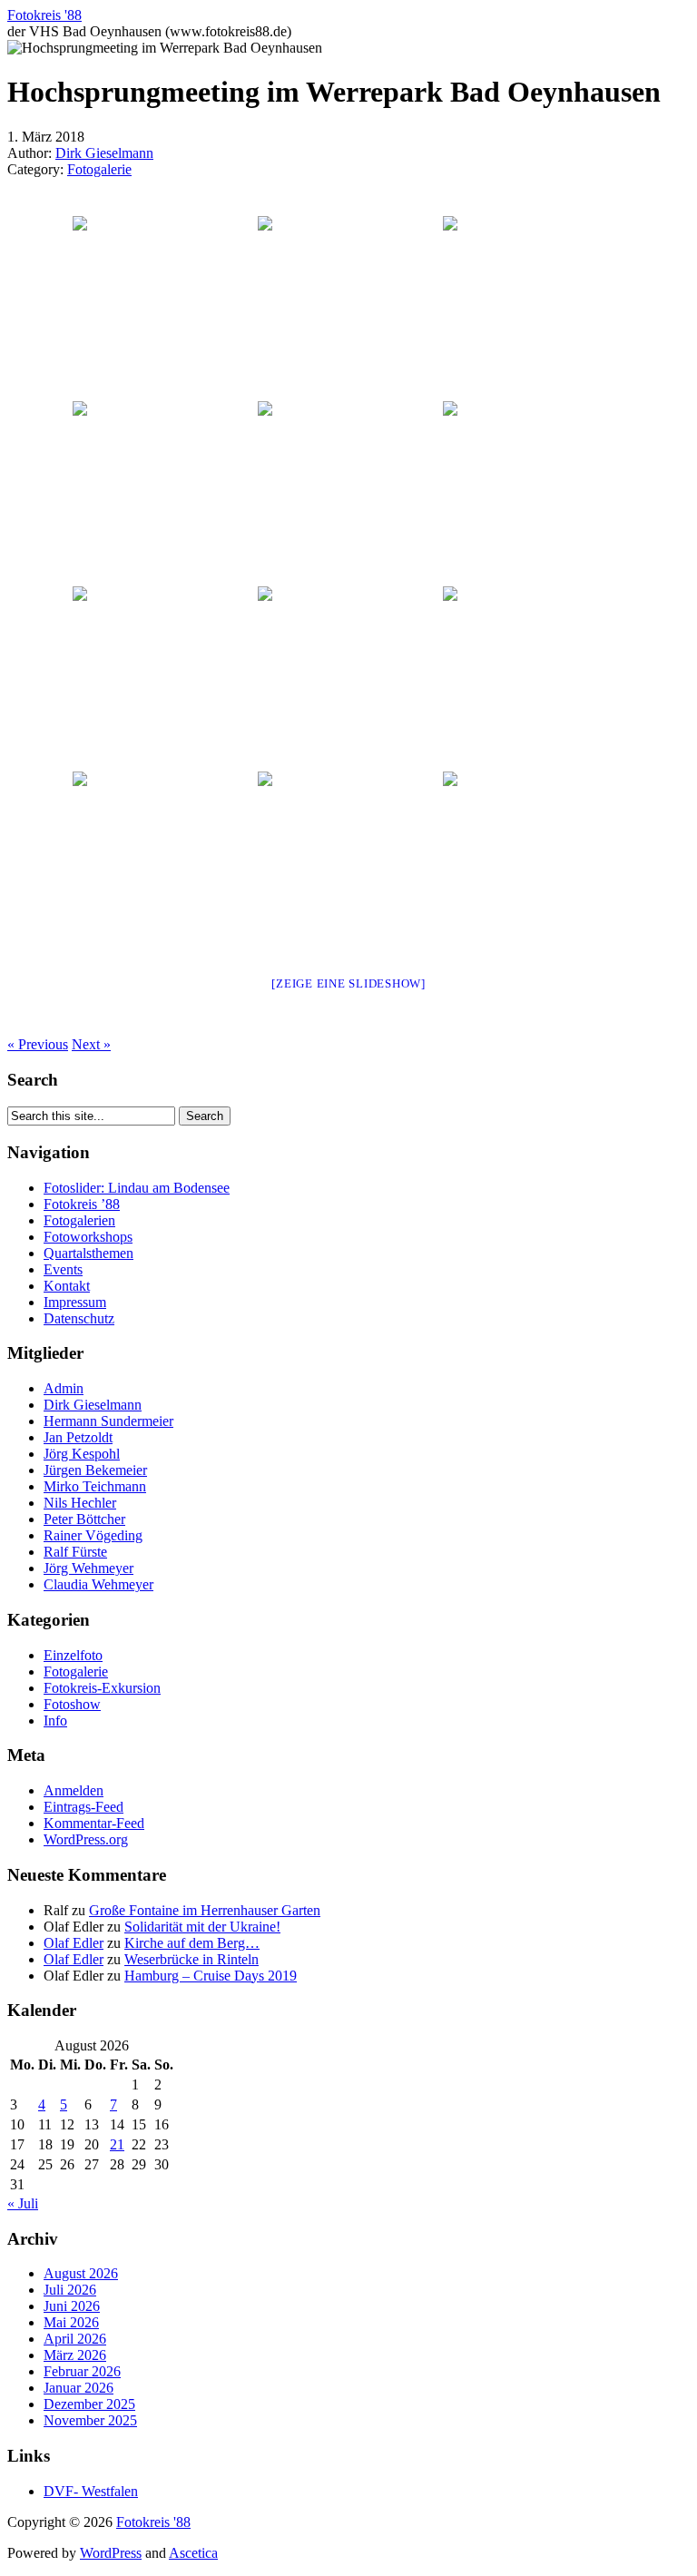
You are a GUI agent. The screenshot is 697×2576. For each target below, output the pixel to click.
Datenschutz (79, 1318)
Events (63, 1269)
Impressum (75, 1302)
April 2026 (75, 2339)
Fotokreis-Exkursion (102, 1688)
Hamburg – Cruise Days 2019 (211, 1976)
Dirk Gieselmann (104, 153)
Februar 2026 (82, 2371)
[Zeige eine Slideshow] (348, 983)
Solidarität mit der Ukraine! (202, 1927)
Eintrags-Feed (83, 1807)
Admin (64, 1388)
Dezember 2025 (89, 2404)
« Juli (23, 2203)
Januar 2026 (79, 2388)
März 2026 (75, 2355)
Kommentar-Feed (94, 1823)
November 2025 (90, 2420)
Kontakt (67, 1286)
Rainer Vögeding (93, 1535)
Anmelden (74, 1790)
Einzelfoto (73, 1655)
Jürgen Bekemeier (95, 1470)
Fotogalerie (99, 169)
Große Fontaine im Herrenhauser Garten (205, 1910)
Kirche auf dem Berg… (192, 1943)
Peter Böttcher (84, 1519)
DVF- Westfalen (91, 2491)
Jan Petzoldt (78, 1437)
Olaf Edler (74, 1943)
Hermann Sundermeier (108, 1421)
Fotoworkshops (88, 1237)
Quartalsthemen (88, 1253)
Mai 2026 (71, 2322)
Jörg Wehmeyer (88, 1568)
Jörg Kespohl (82, 1454)
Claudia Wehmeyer (98, 1584)
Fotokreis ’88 (82, 1204)
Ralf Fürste (75, 1552)
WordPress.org (86, 1839)
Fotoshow (72, 1704)
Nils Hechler (80, 1503)
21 (117, 2144)
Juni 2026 (72, 2306)
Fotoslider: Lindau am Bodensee (137, 1188)
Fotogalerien (79, 1220)
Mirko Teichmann (95, 1486)
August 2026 (81, 2273)
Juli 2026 (70, 2290)
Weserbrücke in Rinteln (191, 1959)
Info (55, 1721)
